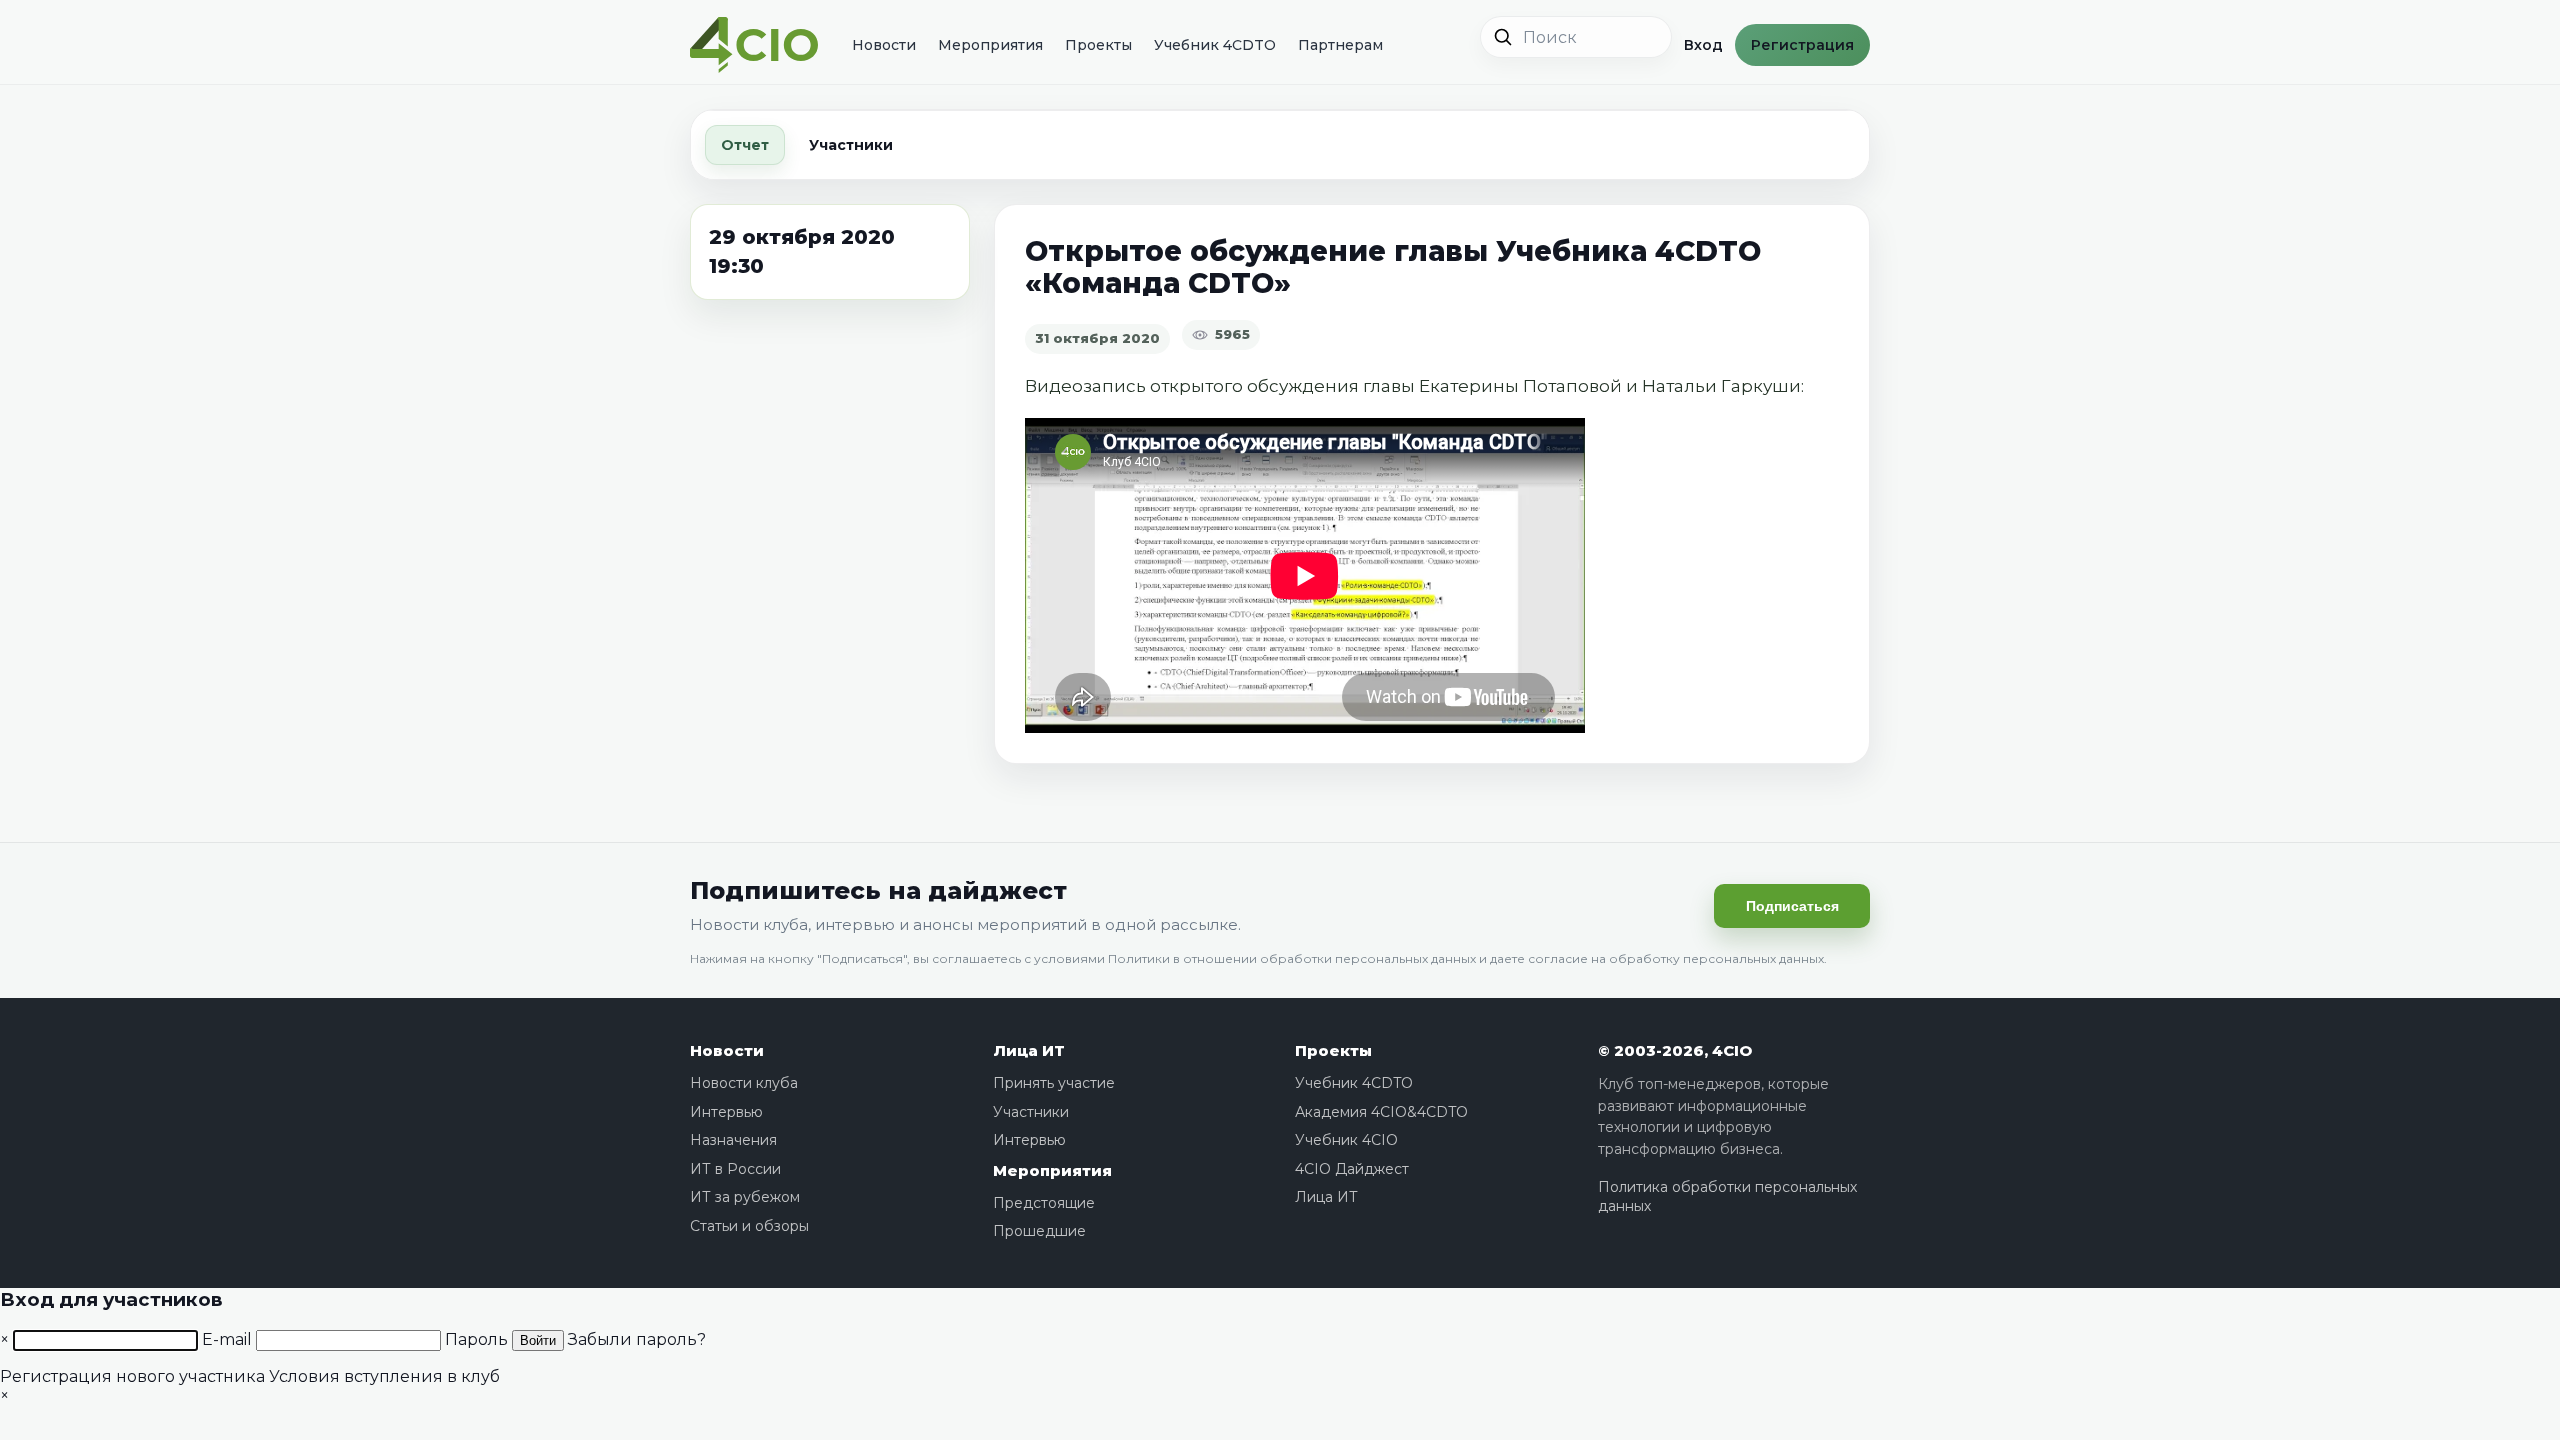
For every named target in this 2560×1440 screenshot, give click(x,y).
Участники (851, 145)
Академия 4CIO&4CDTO (1381, 1112)
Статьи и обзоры (749, 1226)
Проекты (1098, 45)
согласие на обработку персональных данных (1676, 958)
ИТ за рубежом (745, 1197)
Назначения (733, 1140)
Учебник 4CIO (1346, 1140)
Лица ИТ (1029, 1050)
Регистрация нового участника (132, 1376)
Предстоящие (1044, 1203)
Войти (538, 1340)
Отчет (745, 145)
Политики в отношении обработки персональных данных (1292, 958)
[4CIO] (754, 45)
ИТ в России (735, 1169)
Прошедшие (1039, 1231)
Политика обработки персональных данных (1727, 1197)
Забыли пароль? (637, 1339)
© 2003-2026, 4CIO (1675, 1050)
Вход (1703, 45)
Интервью (726, 1112)
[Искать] (1503, 37)
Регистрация (1802, 45)
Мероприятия (990, 45)
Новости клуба (744, 1083)
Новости (884, 45)
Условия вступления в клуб (384, 1376)
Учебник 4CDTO (1215, 45)
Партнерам (1340, 45)
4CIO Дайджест (1352, 1169)
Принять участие (1054, 1083)
